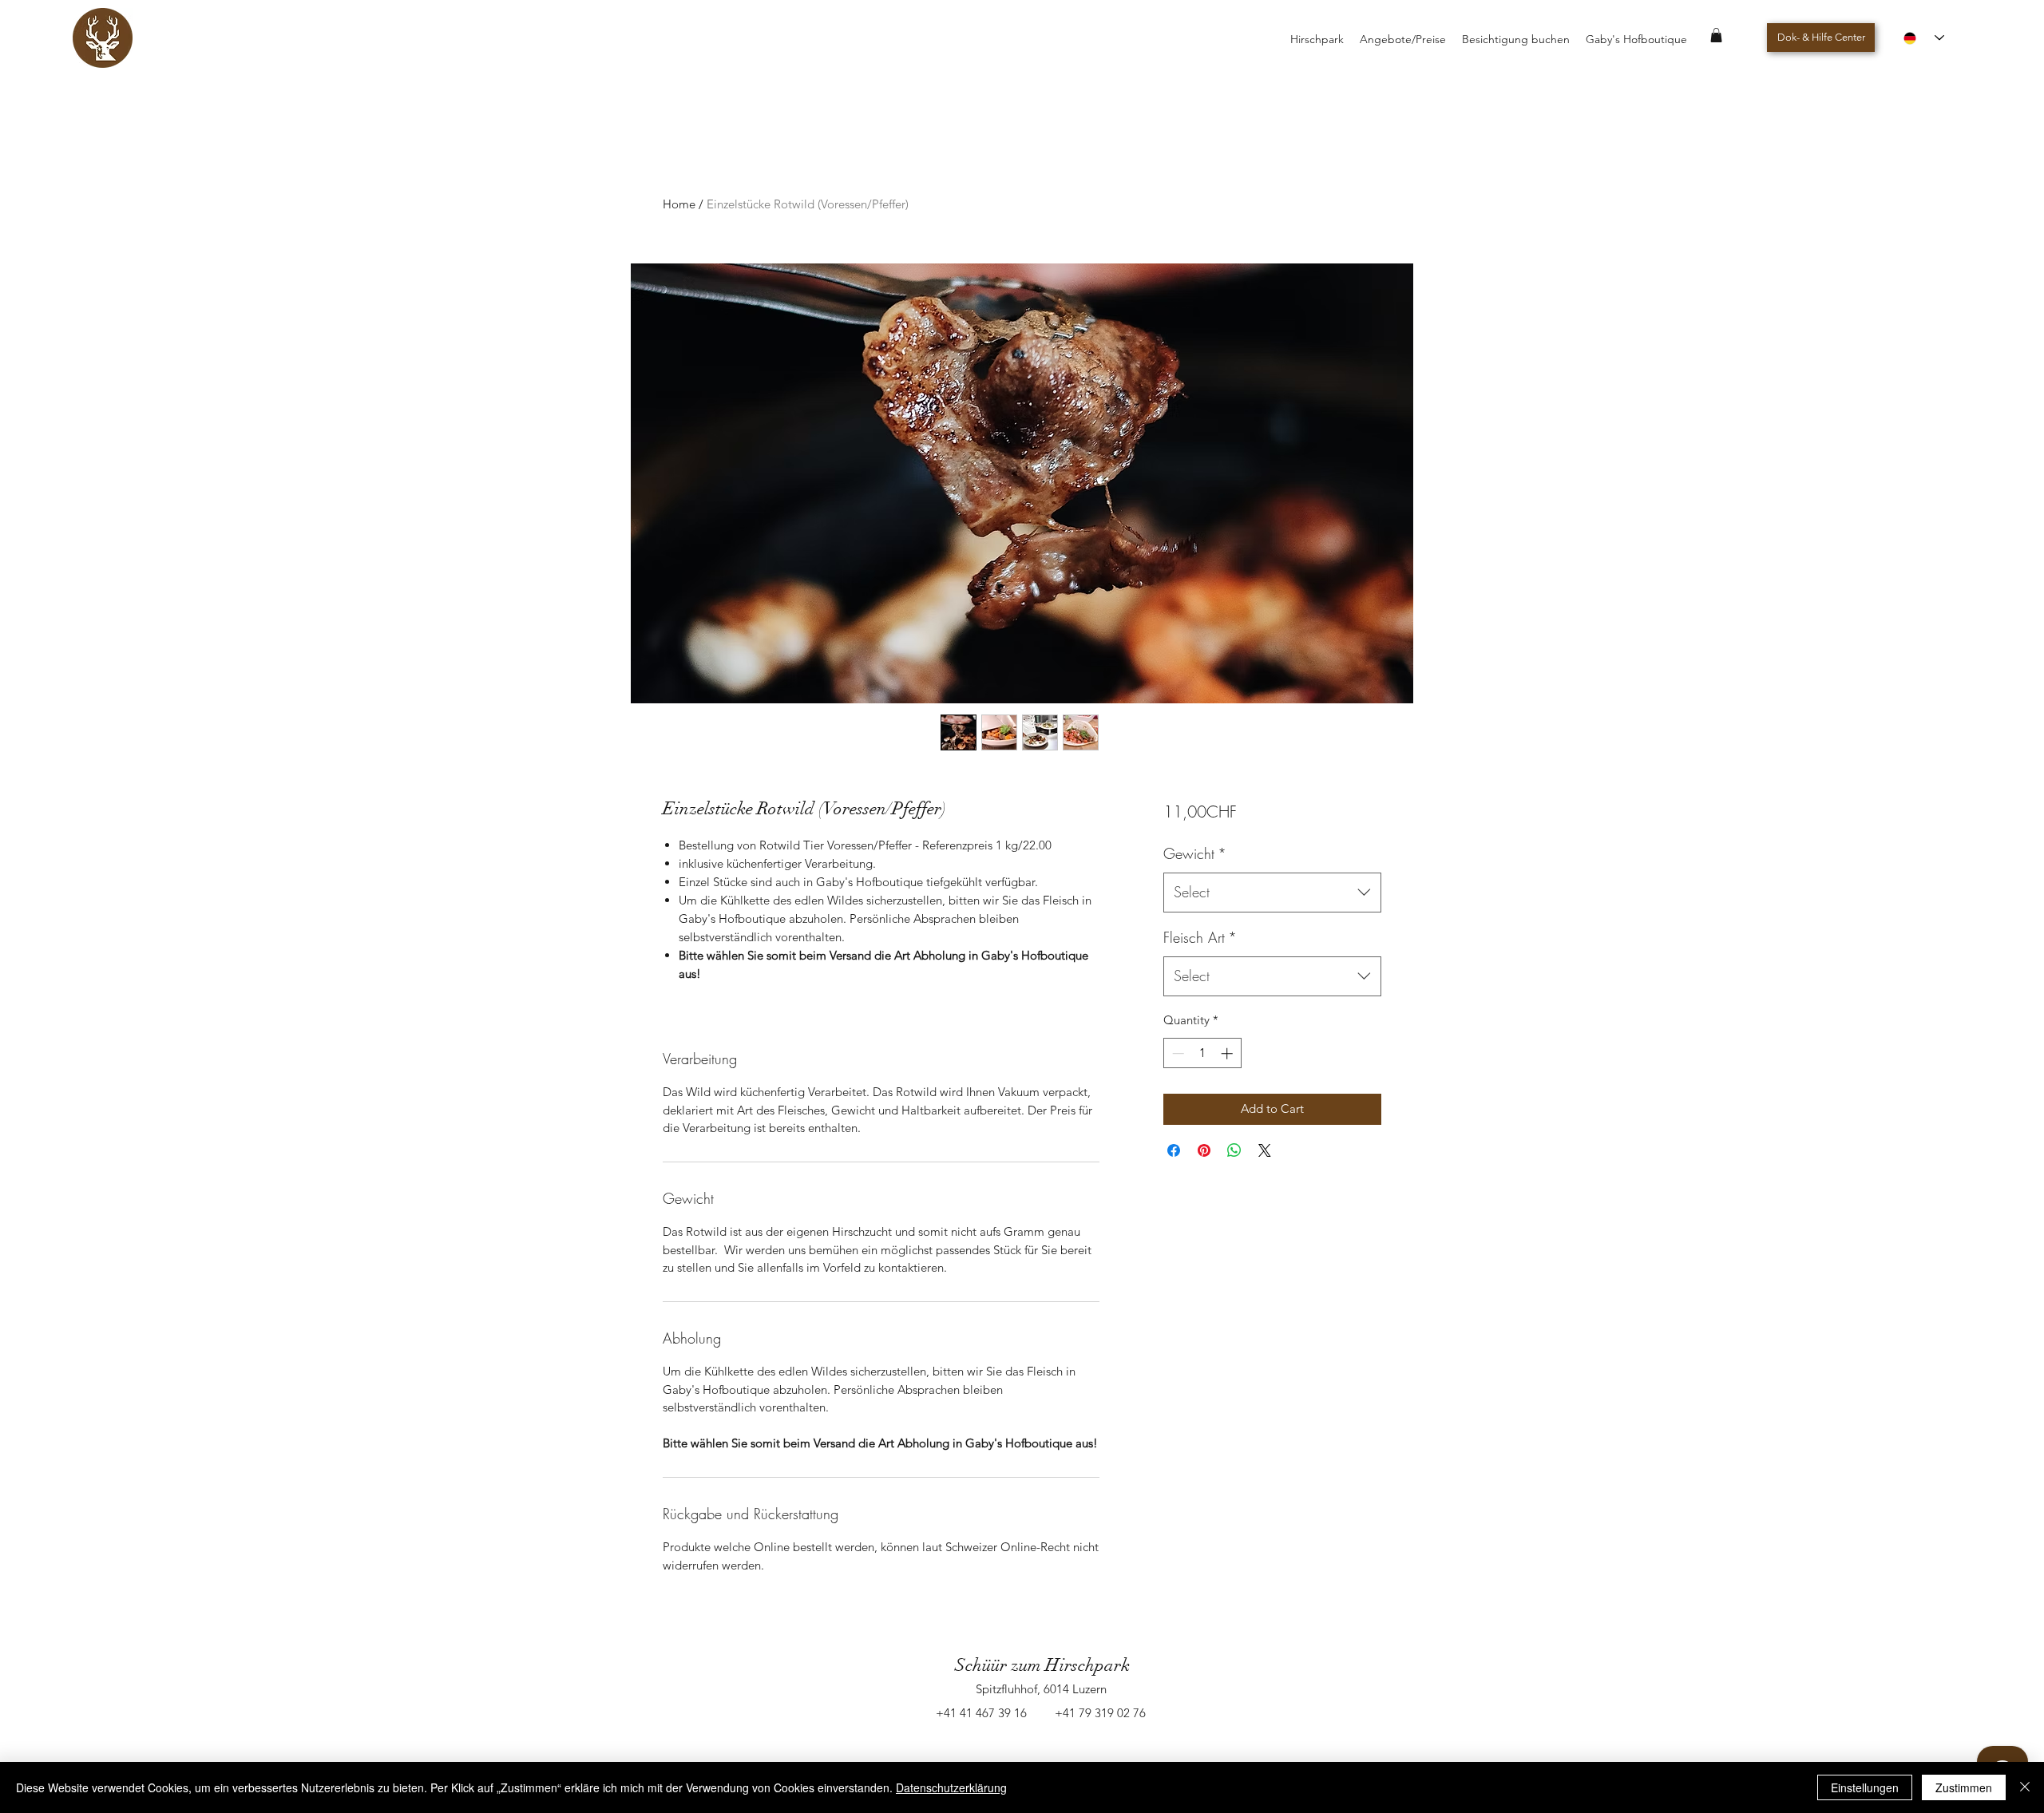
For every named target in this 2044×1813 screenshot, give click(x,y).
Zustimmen (1964, 1787)
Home (679, 204)
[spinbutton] (1202, 1053)
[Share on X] (1265, 1150)
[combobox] (1272, 893)
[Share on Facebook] (1174, 1150)
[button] (1716, 35)
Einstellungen (1865, 1787)
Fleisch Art (1200, 937)
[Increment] (1228, 1053)
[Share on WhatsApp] (1234, 1150)
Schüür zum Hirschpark (1042, 1665)
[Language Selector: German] (1924, 38)
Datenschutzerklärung (951, 1787)
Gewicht (1195, 853)
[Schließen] (2025, 1787)
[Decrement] (1176, 1053)
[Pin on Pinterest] (1204, 1150)
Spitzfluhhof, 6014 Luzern (1041, 1689)
